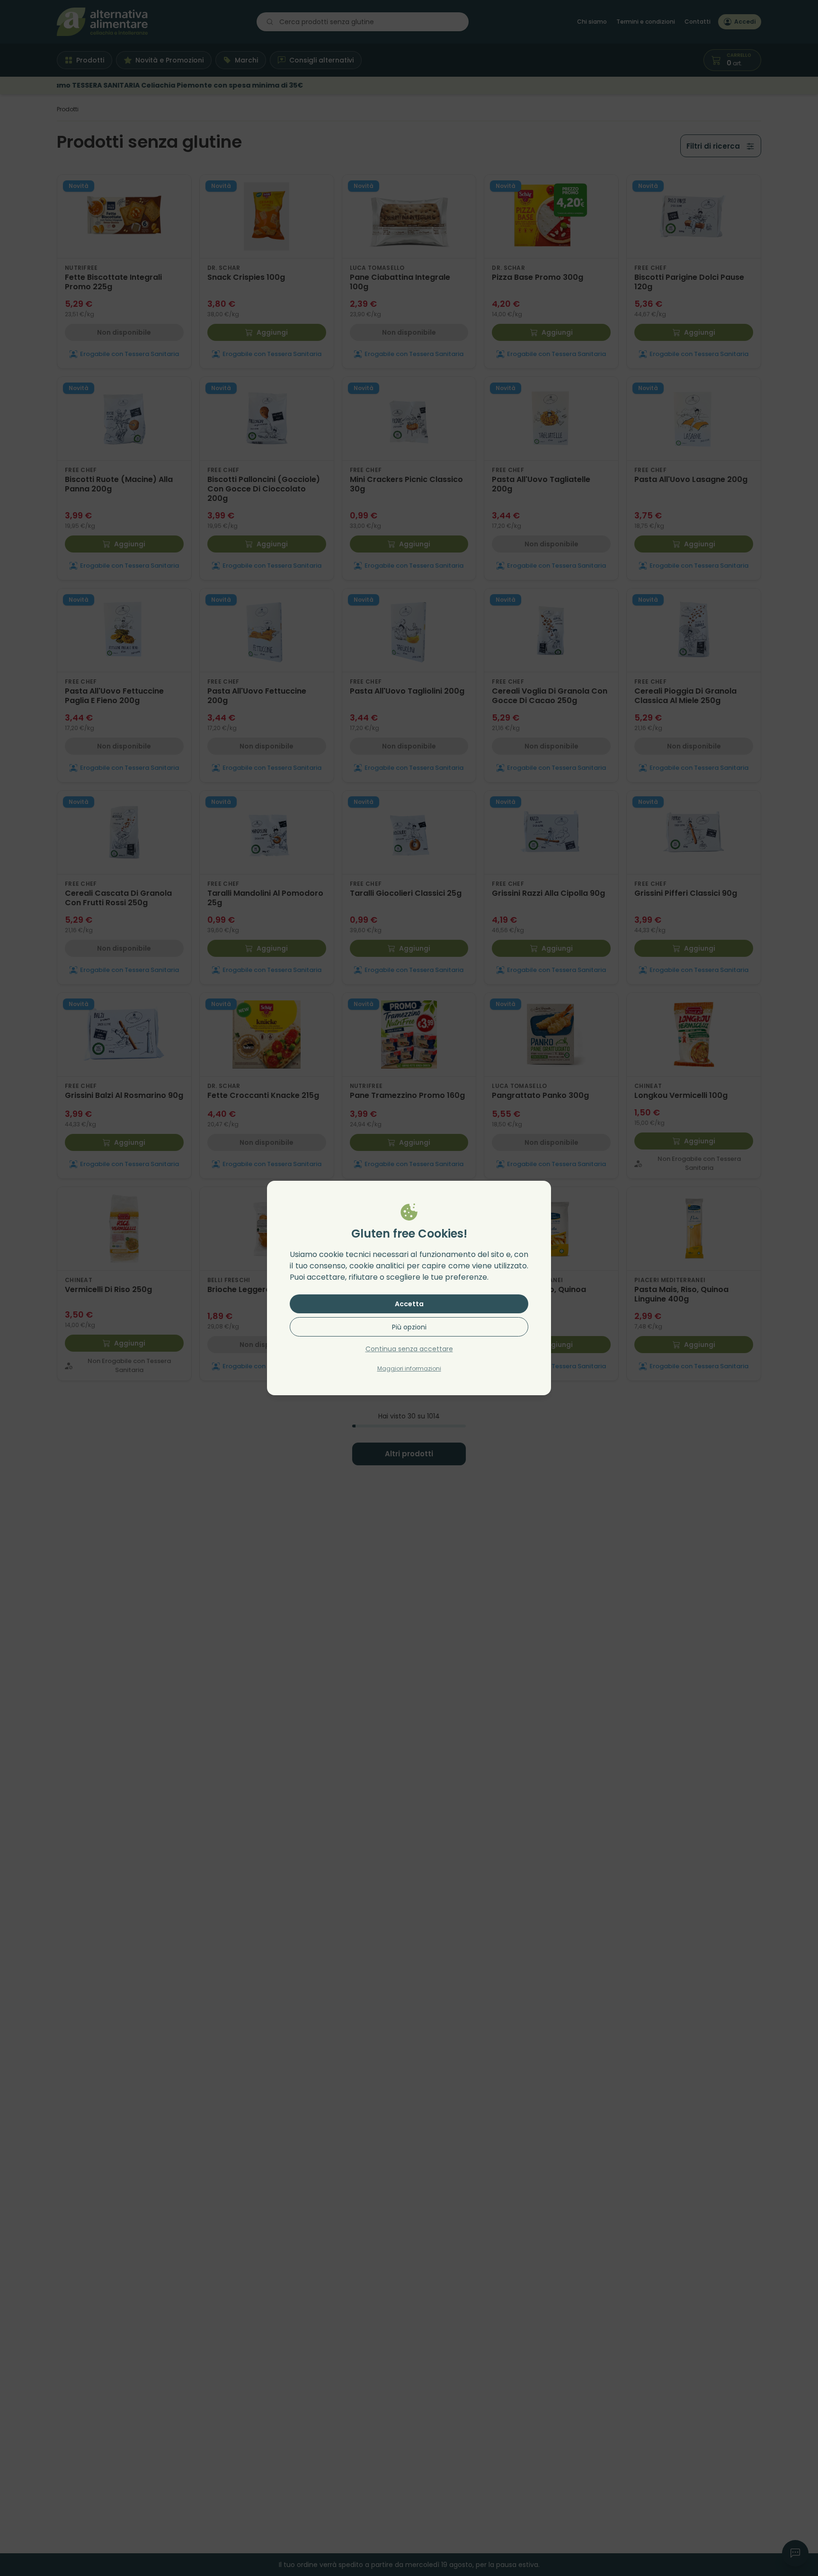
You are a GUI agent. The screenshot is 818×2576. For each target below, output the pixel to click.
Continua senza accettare (409, 1349)
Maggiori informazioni (409, 1368)
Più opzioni (409, 1327)
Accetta (409, 1304)
